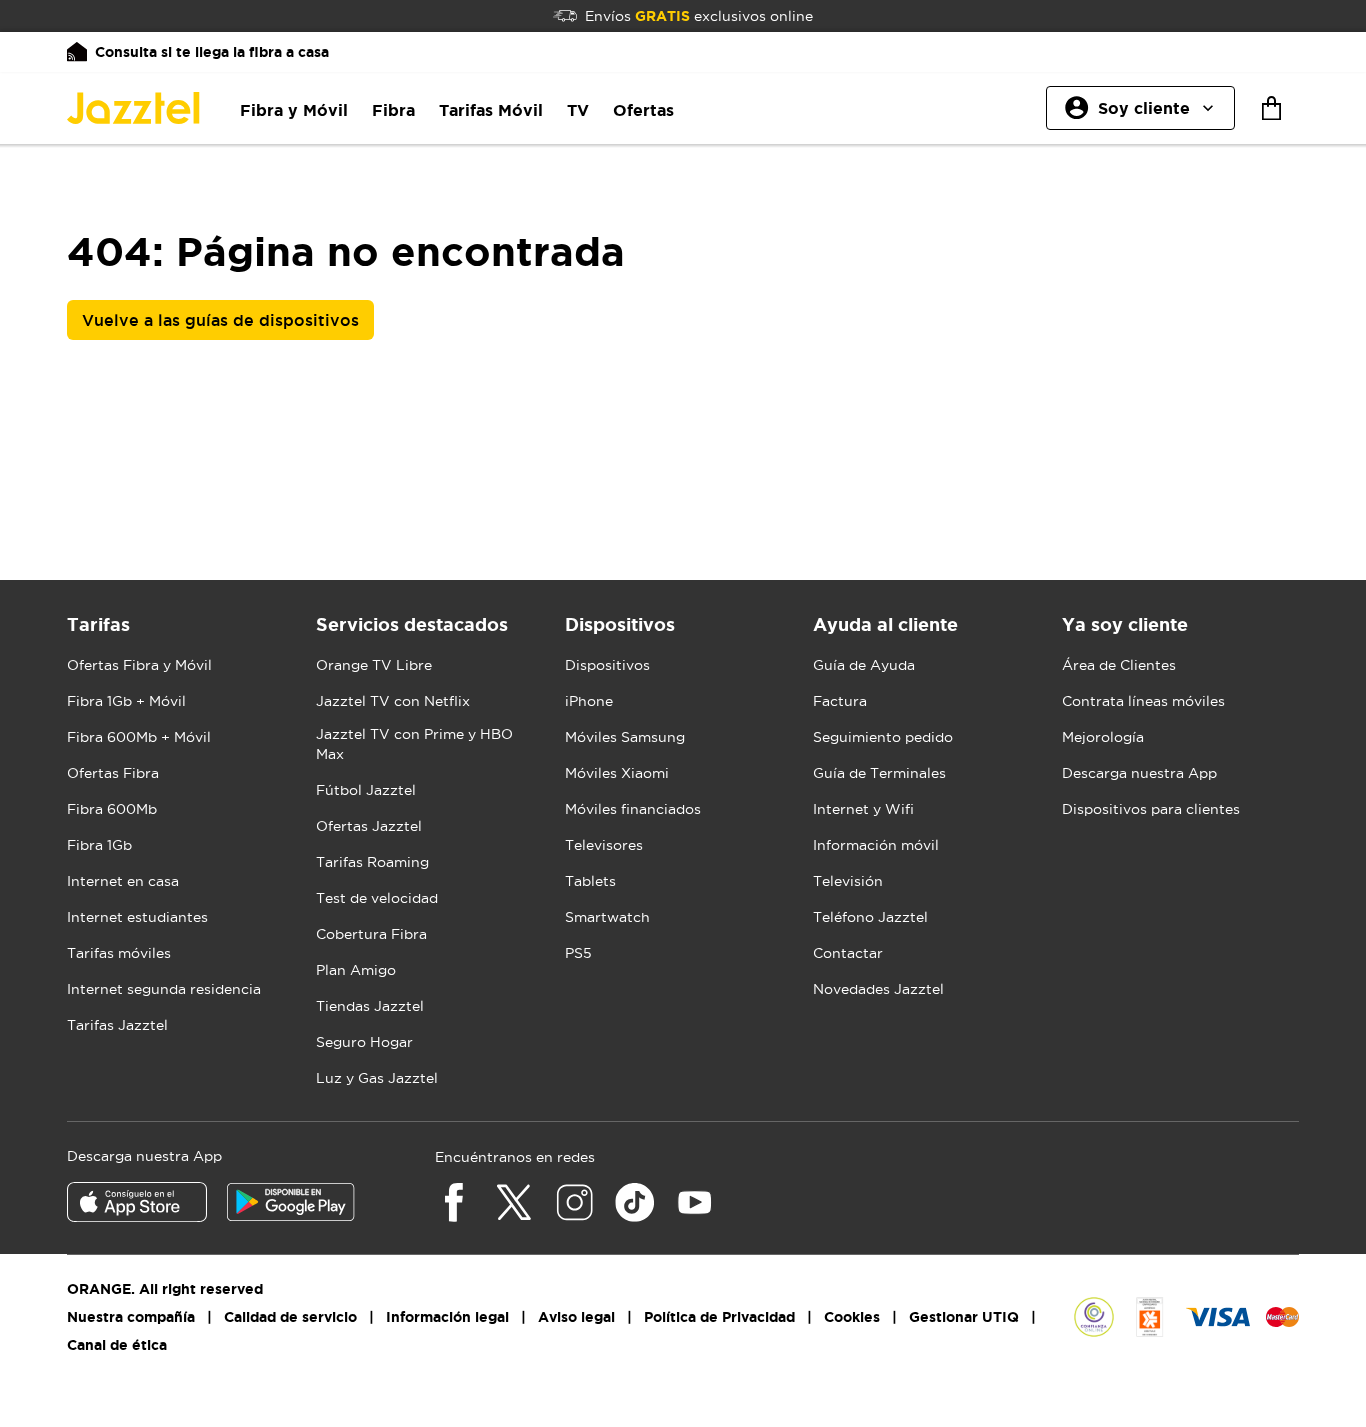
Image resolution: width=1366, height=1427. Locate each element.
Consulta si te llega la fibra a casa (212, 52)
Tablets (590, 881)
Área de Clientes (1119, 665)
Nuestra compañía (131, 1317)
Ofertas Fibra (113, 773)
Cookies (852, 1317)
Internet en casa (123, 881)
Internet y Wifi (863, 809)
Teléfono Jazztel (870, 917)
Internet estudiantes (137, 917)
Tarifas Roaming (372, 862)
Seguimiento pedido (883, 737)
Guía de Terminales (879, 773)
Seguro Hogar (364, 1042)
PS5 (578, 953)
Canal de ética (117, 1345)
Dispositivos (607, 665)
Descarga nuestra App (1139, 773)
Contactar (848, 953)
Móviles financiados (633, 809)
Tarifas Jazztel (117, 1025)
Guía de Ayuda (864, 665)
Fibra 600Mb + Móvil (139, 737)
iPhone (589, 701)
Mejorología (1103, 737)
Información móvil (876, 845)
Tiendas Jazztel (370, 1006)
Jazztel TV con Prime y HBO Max (414, 744)
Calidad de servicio (290, 1317)
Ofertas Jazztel (369, 826)
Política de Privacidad (719, 1317)
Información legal (447, 1317)
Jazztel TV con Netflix (393, 701)
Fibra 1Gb (99, 845)
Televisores (604, 845)
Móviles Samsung (625, 737)
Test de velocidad (377, 898)
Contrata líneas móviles (1143, 701)
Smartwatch (607, 917)
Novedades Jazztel (878, 989)
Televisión (848, 881)
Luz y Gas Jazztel (377, 1078)
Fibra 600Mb (112, 809)
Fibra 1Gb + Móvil (126, 701)
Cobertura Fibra (371, 934)
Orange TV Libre (374, 665)
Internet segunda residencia (164, 989)
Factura (840, 701)
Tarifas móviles (119, 953)
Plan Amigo (356, 970)
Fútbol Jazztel (366, 790)
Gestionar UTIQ (964, 1317)
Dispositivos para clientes (1151, 809)
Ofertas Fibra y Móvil (139, 665)
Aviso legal (576, 1317)
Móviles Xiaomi (617, 773)
